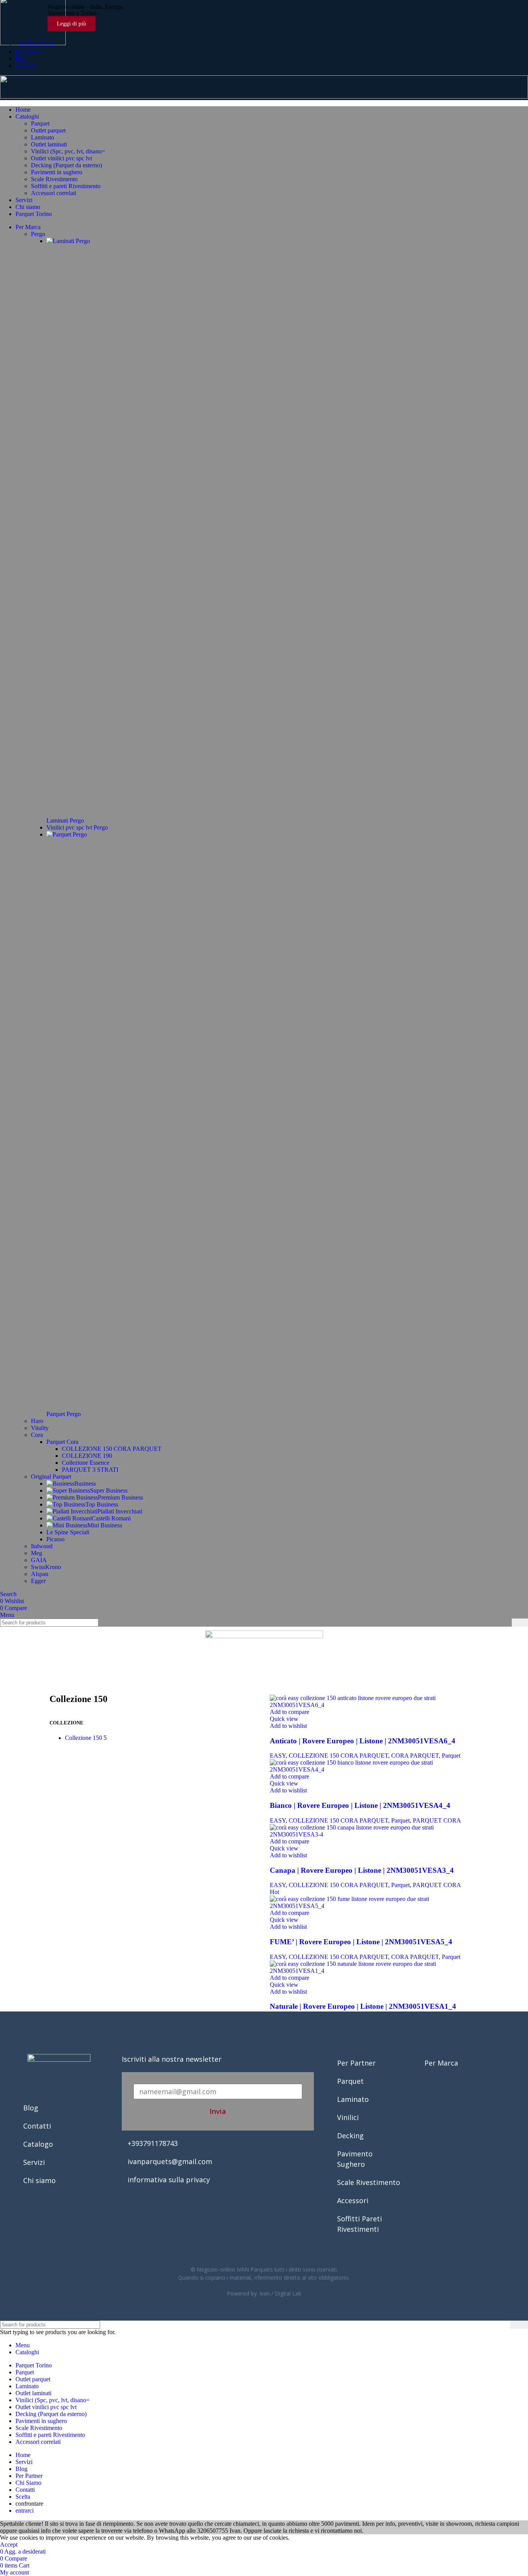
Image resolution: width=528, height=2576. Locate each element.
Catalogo (38, 2144)
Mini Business (105, 1525)
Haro (37, 1421)
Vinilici (348, 2117)
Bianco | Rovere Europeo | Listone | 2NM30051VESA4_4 (360, 1805)
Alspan (40, 1574)
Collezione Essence (86, 1463)
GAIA (39, 1560)
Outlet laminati (49, 144)
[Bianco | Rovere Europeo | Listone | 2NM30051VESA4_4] (374, 1769)
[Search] (520, 1623)
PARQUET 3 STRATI (90, 1470)
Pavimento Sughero (355, 2159)
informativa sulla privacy (169, 2180)
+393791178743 (153, 2143)
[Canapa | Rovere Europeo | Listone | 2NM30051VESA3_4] (374, 1834)
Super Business (109, 1490)
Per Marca (441, 2063)
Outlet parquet (48, 130)
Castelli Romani (111, 1518)
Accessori (353, 2200)
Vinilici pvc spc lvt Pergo (77, 827)
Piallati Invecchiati (120, 1511)
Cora (37, 1435)
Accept (9, 2545)
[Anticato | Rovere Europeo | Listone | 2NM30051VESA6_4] (374, 1705)
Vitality (40, 1428)
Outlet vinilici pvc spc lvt (61, 158)
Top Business (102, 1504)
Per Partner (356, 2063)
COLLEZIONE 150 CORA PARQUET (112, 1449)
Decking (350, 2136)
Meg (37, 1553)
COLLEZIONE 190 (87, 1456)
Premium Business (120, 1497)
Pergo (38, 234)
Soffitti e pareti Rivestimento (66, 186)
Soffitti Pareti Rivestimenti (359, 2224)
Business (85, 1484)
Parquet (40, 123)
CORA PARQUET (415, 1756)
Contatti (37, 2126)
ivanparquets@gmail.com (170, 2161)
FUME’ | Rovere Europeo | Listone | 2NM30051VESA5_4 (361, 1942)
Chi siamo (39, 2180)
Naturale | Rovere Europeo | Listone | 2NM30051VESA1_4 (363, 2006)
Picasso (55, 1539)
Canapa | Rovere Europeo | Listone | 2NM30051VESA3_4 (362, 1870)
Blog (31, 2108)
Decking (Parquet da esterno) (66, 165)
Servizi (34, 2162)
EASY (278, 1756)
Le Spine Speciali (68, 1532)
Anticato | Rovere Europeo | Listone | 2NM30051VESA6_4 (363, 1741)
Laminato (43, 137)
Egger (38, 1581)
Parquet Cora (62, 1442)
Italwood (42, 1546)
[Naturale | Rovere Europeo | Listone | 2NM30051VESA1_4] (374, 1971)
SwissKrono (46, 1567)
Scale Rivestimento (54, 179)
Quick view (284, 1719)
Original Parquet (51, 1477)
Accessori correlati (54, 193)
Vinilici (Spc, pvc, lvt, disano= (68, 151)
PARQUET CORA (437, 1820)
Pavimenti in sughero (57, 172)
